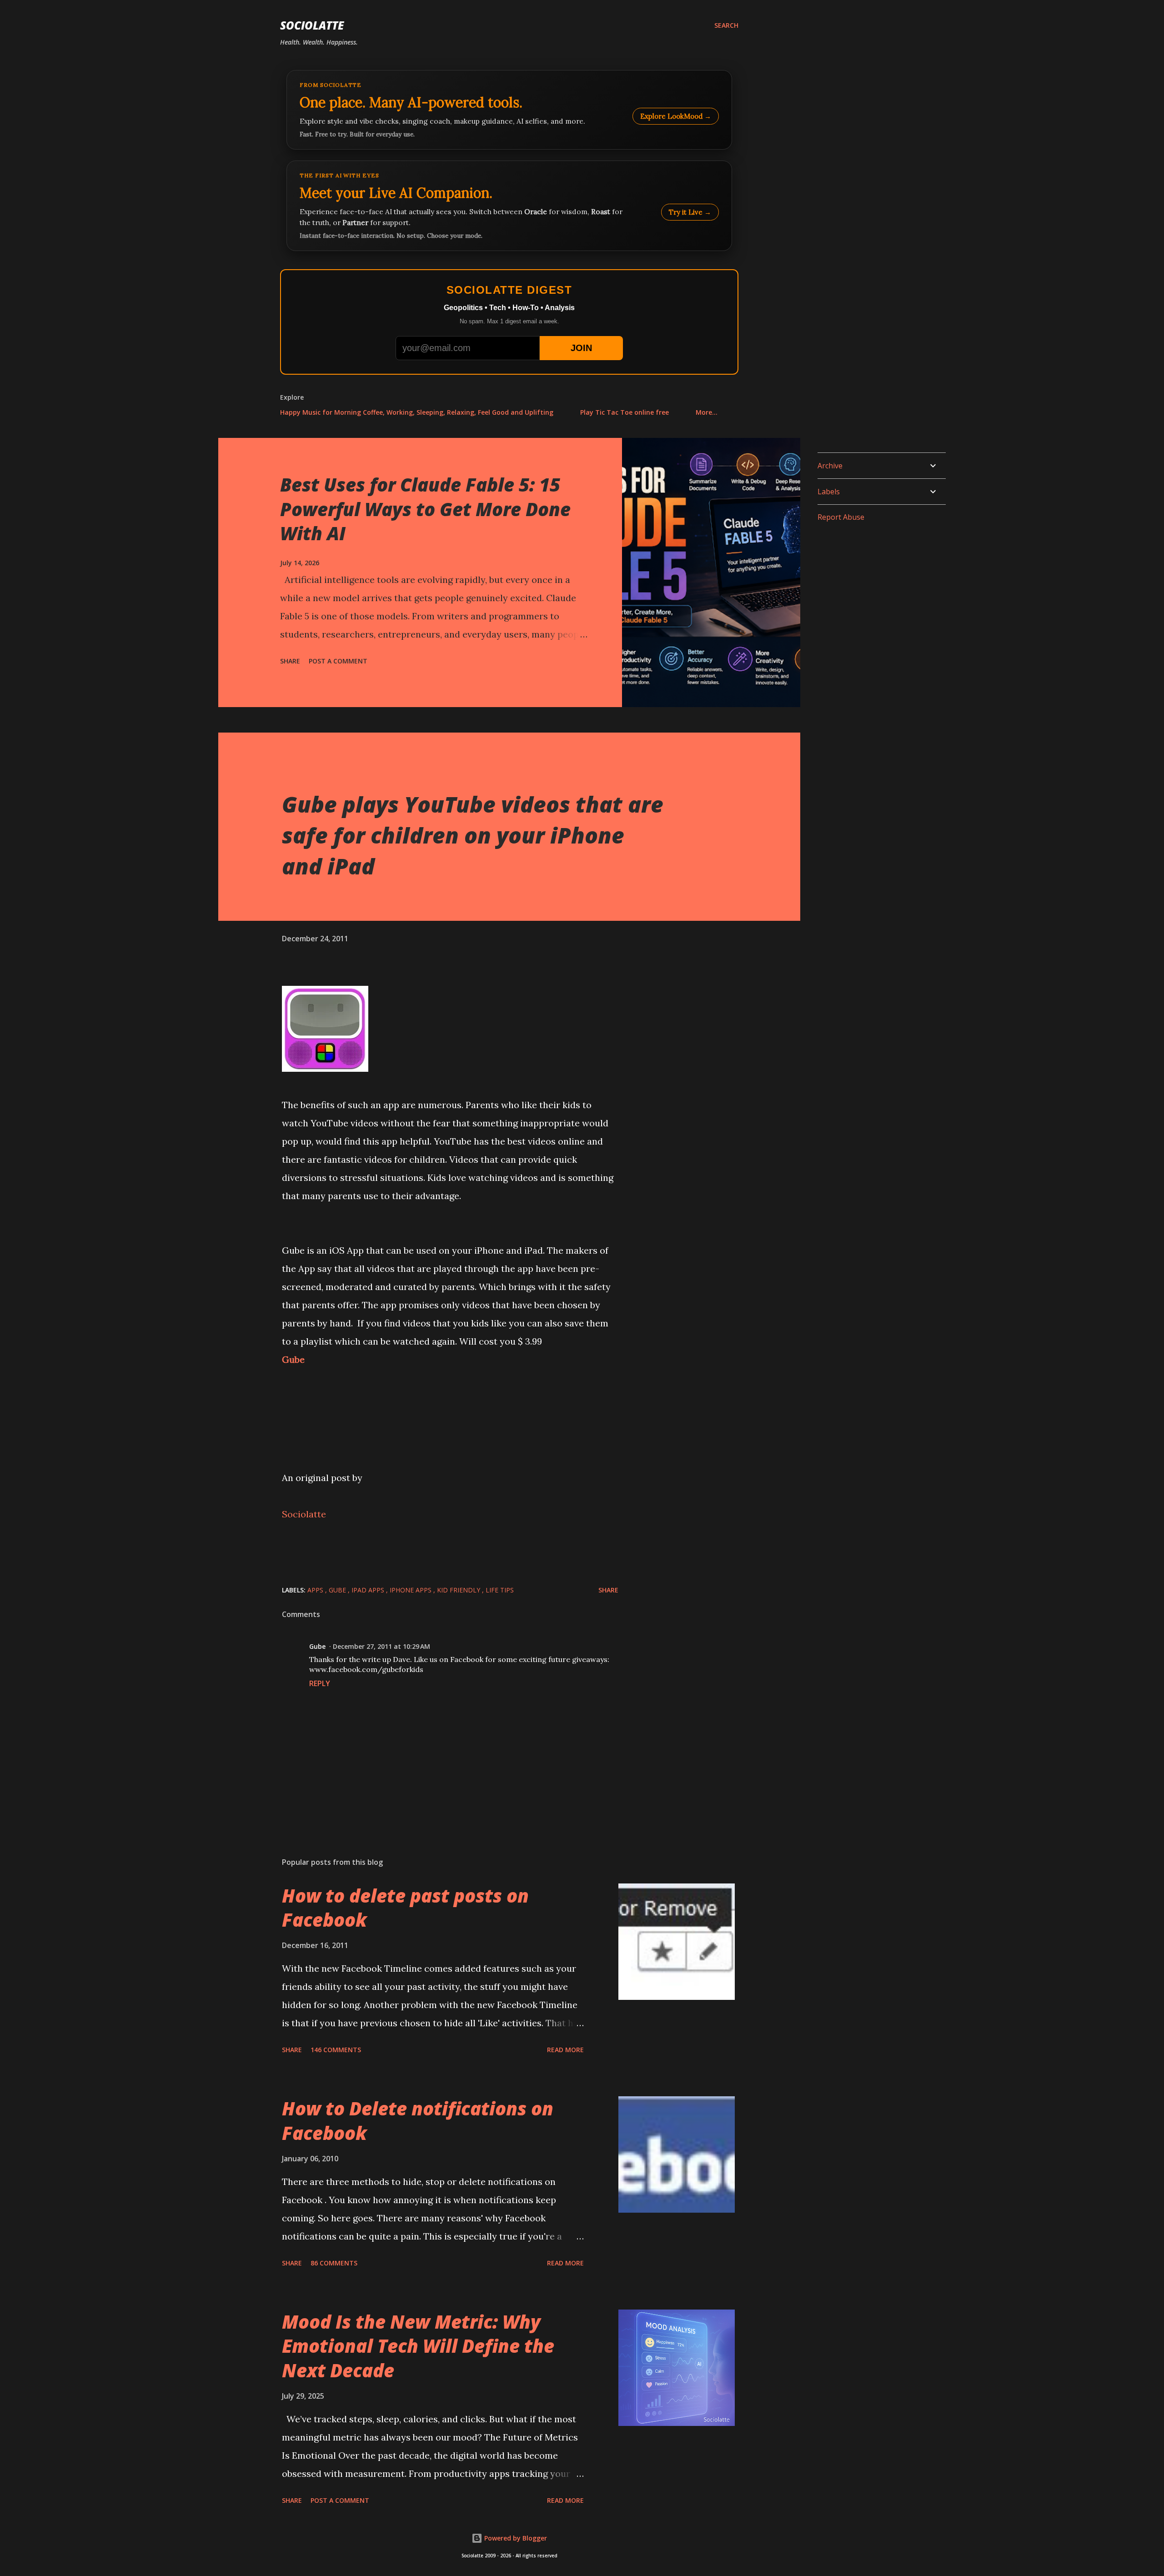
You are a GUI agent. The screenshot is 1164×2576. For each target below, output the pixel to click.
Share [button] (290, 661)
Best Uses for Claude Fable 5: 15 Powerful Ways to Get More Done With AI (425, 509)
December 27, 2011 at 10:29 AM (381, 1646)
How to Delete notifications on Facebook (418, 2120)
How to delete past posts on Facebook (405, 1908)
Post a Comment (338, 661)
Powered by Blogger (515, 2538)
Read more (565, 2050)
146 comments (336, 2050)
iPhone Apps (411, 1590)
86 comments (334, 2263)
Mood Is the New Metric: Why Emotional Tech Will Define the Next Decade (418, 2346)
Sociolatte (312, 25)
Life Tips (500, 1590)
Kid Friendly (459, 1590)
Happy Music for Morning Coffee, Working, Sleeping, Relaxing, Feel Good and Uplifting (417, 412)
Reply (320, 1683)
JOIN (581, 348)
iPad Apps (369, 1590)
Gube (293, 1359)
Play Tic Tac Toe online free (625, 412)
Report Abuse (841, 517)
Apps (316, 1590)
